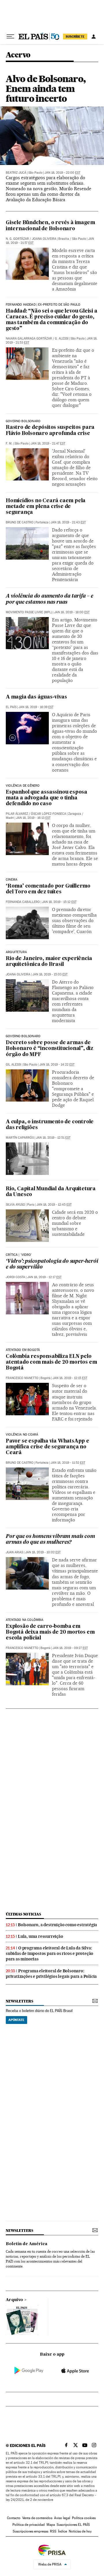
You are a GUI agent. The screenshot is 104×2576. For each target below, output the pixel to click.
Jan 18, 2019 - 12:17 (44, 1277)
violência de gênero (23, 786)
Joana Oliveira (44, 239)
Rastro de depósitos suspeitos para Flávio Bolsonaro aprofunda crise (50, 430)
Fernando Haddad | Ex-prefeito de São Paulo (43, 305)
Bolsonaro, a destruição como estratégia (57, 1925)
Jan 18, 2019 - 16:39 (36, 707)
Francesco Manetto (22, 1378)
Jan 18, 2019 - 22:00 (62, 173)
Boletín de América (27, 2244)
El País (11, 707)
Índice (63, 2531)
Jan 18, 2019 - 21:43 (68, 522)
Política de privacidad (29, 2525)
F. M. (9, 443)
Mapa (51, 2525)
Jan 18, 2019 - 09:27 (70, 1648)
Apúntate (16, 2020)
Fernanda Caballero (23, 902)
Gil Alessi (13, 1065)
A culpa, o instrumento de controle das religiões (50, 1125)
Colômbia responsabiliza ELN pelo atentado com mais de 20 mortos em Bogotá (51, 1362)
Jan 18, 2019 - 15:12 (59, 902)
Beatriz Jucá (16, 173)
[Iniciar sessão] (94, 37)
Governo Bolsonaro (23, 421)
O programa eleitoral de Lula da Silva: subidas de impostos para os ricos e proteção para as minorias (50, 1953)
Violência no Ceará (22, 1435)
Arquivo (14, 2300)
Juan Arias (14, 1552)
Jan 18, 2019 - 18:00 (72, 612)
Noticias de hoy (80, 2531)
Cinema (12, 880)
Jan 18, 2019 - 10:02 (43, 1552)
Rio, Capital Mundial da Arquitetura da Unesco (51, 1192)
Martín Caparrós (20, 1138)
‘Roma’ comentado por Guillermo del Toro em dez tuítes (48, 889)
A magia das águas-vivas (36, 697)
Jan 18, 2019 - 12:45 (54, 1205)
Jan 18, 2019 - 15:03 (50, 974)
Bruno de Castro (20, 522)
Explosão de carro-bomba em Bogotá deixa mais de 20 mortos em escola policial (50, 1632)
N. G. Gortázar (17, 239)
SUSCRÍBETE (75, 37)
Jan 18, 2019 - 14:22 (57, 1065)
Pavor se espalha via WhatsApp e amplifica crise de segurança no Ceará (48, 1447)
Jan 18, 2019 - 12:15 (70, 1378)
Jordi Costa (15, 1277)
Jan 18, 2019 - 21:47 (48, 443)
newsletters (19, 2001)
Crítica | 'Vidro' (19, 1255)
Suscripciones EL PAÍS (73, 2525)
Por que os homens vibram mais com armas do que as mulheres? (50, 1540)
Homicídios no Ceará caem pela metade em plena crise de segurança (46, 507)
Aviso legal (62, 2518)
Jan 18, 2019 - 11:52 (68, 1463)
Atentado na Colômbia (25, 1620)
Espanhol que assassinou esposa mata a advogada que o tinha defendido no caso (47, 798)
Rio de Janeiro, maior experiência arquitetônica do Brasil (49, 962)
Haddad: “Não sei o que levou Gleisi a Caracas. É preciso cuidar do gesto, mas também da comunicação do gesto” (52, 320)
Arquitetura (16, 952)
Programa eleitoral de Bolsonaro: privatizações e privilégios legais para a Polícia (51, 1974)
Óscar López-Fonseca (49, 814)
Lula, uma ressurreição (41, 1936)
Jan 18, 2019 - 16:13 (33, 818)
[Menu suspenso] (10, 37)
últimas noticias (23, 1914)
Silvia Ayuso (15, 1205)
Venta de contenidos (37, 2518)
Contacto (14, 2518)
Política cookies (84, 2518)
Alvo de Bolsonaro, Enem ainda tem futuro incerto (46, 89)
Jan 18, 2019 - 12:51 (53, 1138)
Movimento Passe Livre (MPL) (29, 612)
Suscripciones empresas (30, 2531)
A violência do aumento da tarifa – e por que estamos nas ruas (50, 599)
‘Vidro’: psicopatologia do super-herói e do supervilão (52, 1264)
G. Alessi (62, 339)
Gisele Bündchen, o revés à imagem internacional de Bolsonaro (50, 226)
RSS (53, 2531)
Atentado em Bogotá (23, 1350)
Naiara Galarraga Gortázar (29, 339)
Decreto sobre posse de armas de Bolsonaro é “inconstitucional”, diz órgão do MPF (50, 1049)
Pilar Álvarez (17, 814)
